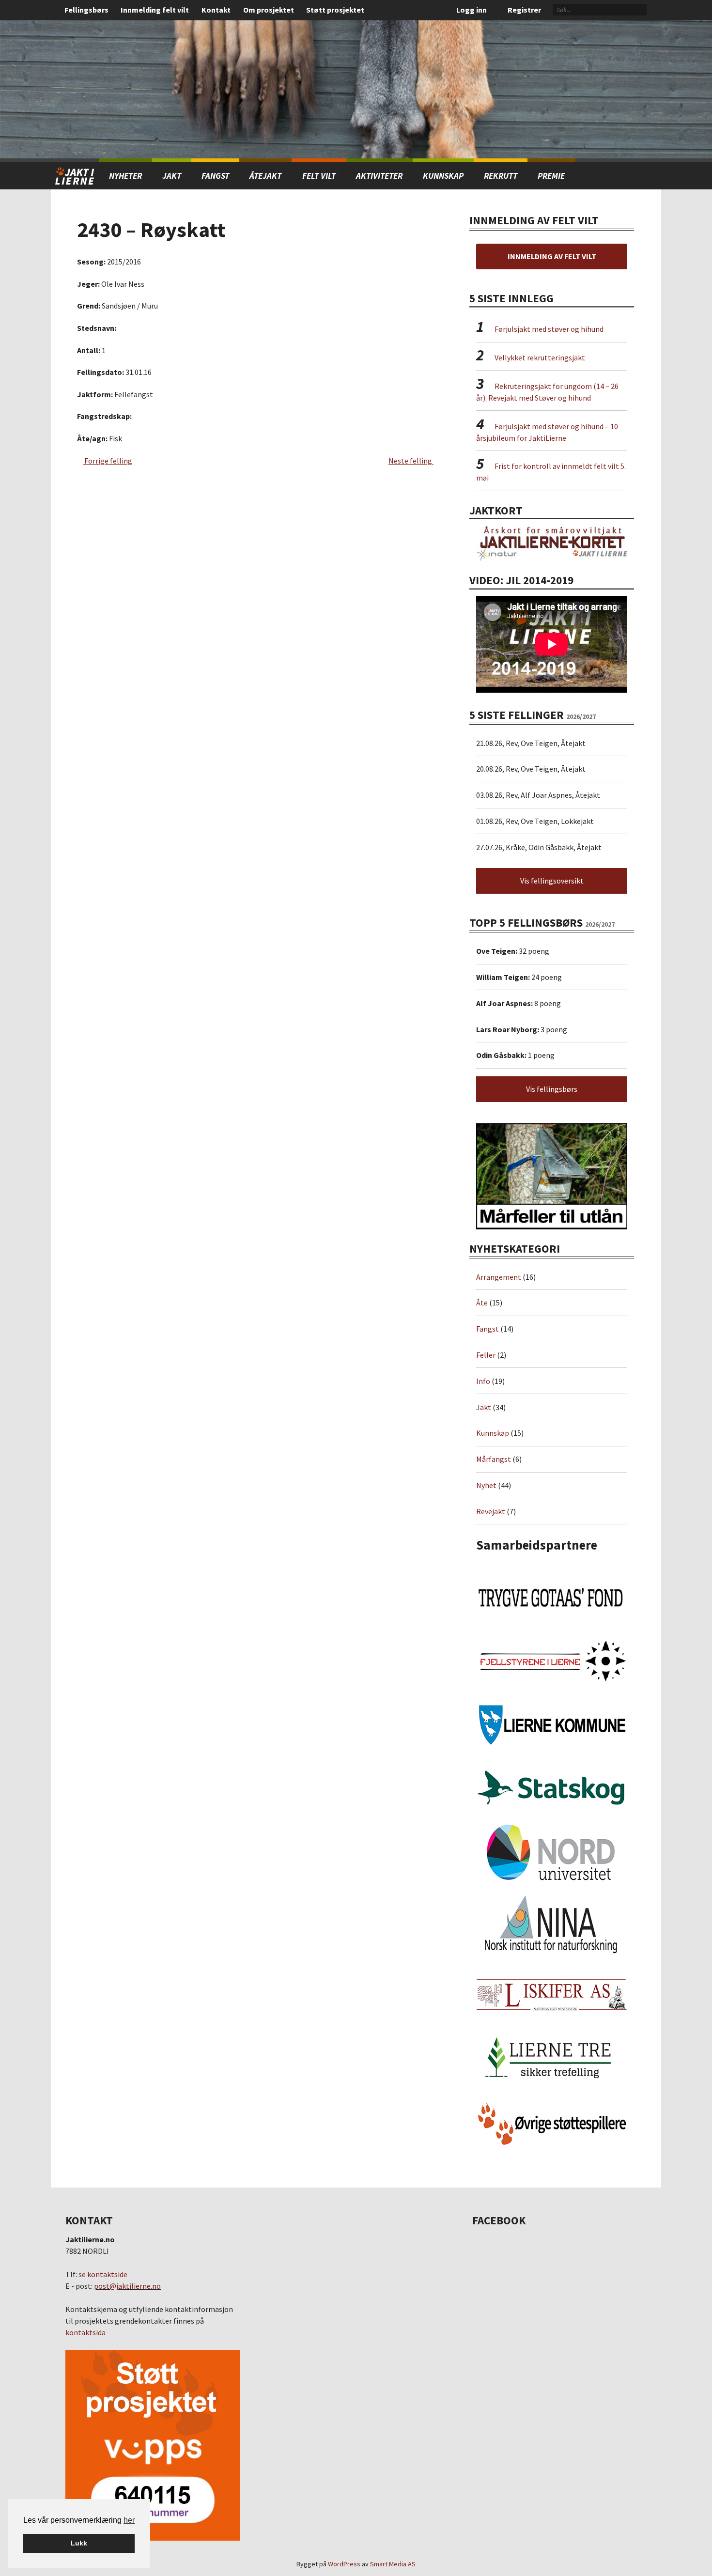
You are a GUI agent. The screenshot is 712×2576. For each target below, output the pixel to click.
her (129, 2520)
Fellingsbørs (86, 10)
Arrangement (499, 1277)
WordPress (344, 2564)
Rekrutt (501, 176)
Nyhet (486, 1485)
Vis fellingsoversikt (552, 881)
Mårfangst (494, 1459)
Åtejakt (265, 176)
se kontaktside (103, 2274)
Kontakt (216, 10)
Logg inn (472, 10)
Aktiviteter (379, 176)
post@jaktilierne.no (127, 2286)
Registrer (524, 10)
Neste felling (411, 461)
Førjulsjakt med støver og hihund (549, 329)
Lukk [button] (79, 2543)
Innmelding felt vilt (155, 10)
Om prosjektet (269, 10)
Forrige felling (108, 461)
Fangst (215, 176)
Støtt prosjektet (335, 10)
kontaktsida (85, 2332)
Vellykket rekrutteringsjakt (540, 357)
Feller (486, 1355)
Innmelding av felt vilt (552, 256)
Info (483, 1381)
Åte (482, 1303)
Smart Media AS (393, 2564)
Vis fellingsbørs (552, 1089)
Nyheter (125, 176)
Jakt (484, 1407)
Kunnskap (443, 176)
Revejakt (491, 1511)
